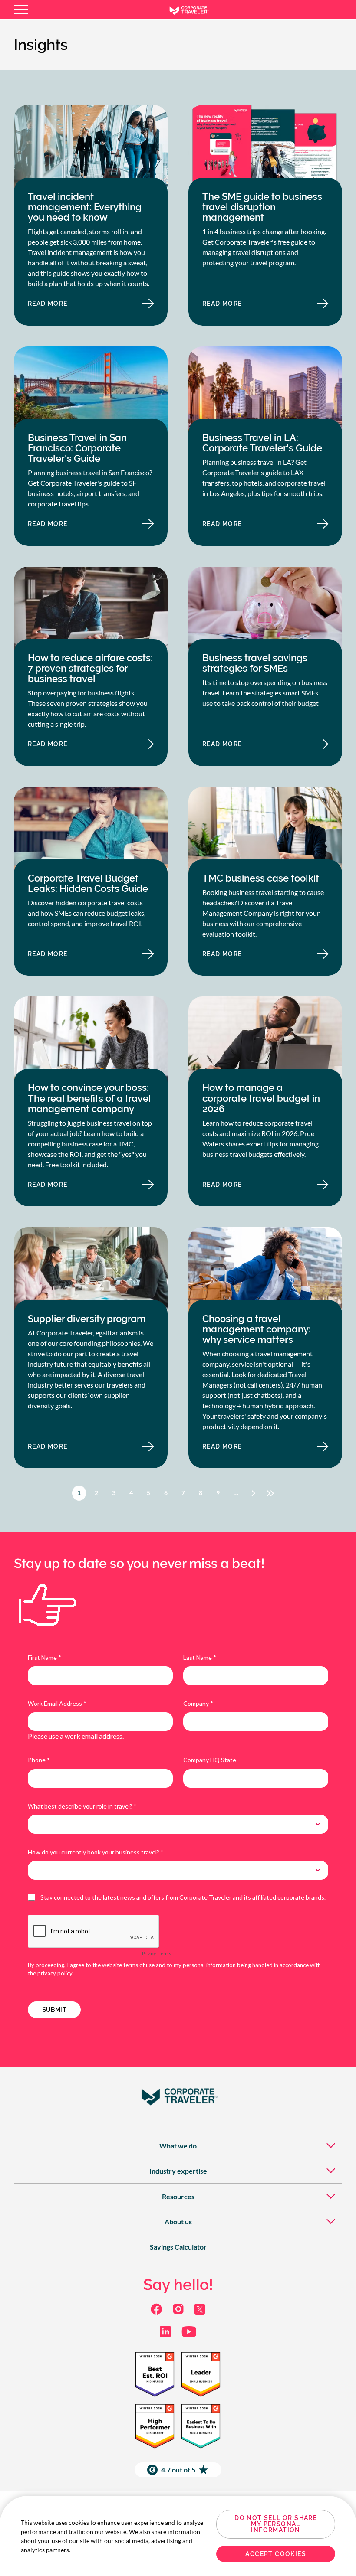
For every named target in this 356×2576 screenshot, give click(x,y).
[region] (178, 2536)
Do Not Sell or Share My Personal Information (276, 2524)
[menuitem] (178, 2146)
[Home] (195, 10)
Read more (73, 306)
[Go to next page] (254, 1493)
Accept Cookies (276, 2554)
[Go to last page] (272, 1493)
